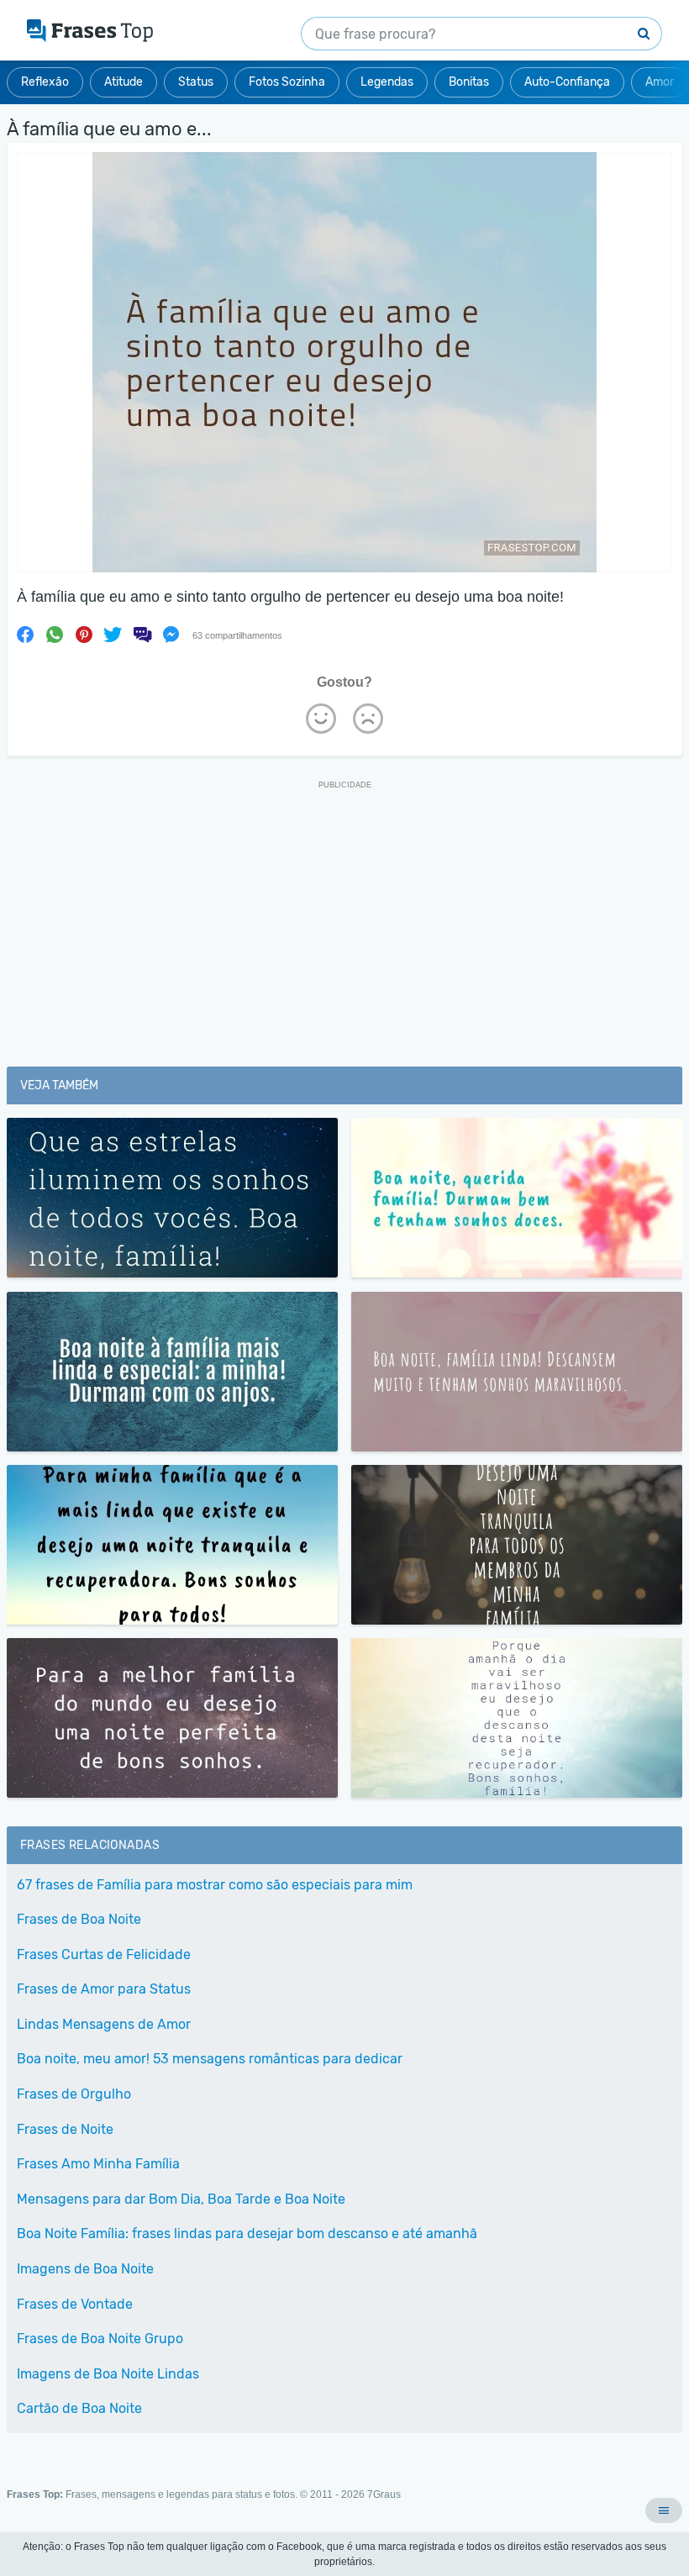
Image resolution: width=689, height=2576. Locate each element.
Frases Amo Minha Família (98, 2164)
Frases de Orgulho (74, 2094)
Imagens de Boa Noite (85, 2269)
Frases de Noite (65, 2129)
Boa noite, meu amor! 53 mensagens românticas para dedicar (210, 2059)
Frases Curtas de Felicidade (104, 1954)
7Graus (384, 2494)
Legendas (387, 82)
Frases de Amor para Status (104, 1989)
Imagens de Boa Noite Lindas (108, 2374)
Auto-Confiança (567, 82)
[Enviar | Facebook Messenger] (171, 635)
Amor (660, 82)
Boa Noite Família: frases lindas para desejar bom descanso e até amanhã (247, 2234)
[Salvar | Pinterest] (84, 635)
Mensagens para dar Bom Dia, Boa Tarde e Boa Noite (181, 2199)
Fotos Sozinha (287, 82)
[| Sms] (142, 635)
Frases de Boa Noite (79, 1919)
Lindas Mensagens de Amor (104, 2024)
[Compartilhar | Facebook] (25, 635)
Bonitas (469, 82)
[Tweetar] (113, 635)
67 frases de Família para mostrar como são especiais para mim (215, 1885)
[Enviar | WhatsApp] (55, 635)
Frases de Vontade (75, 2304)
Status (196, 82)
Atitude (124, 82)
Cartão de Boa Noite (79, 2408)
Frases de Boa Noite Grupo (100, 2339)
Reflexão (45, 82)
